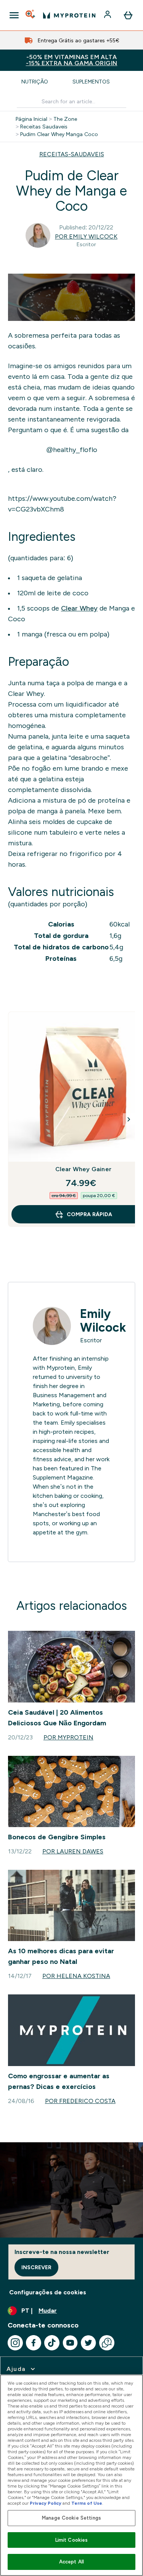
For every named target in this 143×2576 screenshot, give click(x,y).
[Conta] (108, 15)
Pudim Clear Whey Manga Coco (59, 134)
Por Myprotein (68, 1737)
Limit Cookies (72, 2540)
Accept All (71, 2562)
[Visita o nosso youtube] (70, 2343)
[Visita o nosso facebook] (34, 2343)
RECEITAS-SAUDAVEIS (72, 154)
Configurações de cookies (48, 2292)
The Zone (65, 119)
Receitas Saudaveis (44, 127)
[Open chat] (107, 2343)
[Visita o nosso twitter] (88, 2343)
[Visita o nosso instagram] (15, 2343)
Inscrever (36, 2267)
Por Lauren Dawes (73, 1851)
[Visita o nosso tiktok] (52, 2343)
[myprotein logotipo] (69, 15)
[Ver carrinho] (128, 15)
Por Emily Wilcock (86, 236)
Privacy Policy (46, 2503)
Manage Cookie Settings (71, 2518)
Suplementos (91, 82)
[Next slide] (129, 1119)
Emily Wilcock (103, 1321)
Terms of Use (87, 2503)
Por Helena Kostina (76, 1976)
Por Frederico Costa (80, 2101)
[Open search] (31, 15)
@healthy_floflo (72, 450)
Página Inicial (31, 119)
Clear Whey (79, 608)
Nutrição (35, 82)
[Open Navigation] (14, 15)
